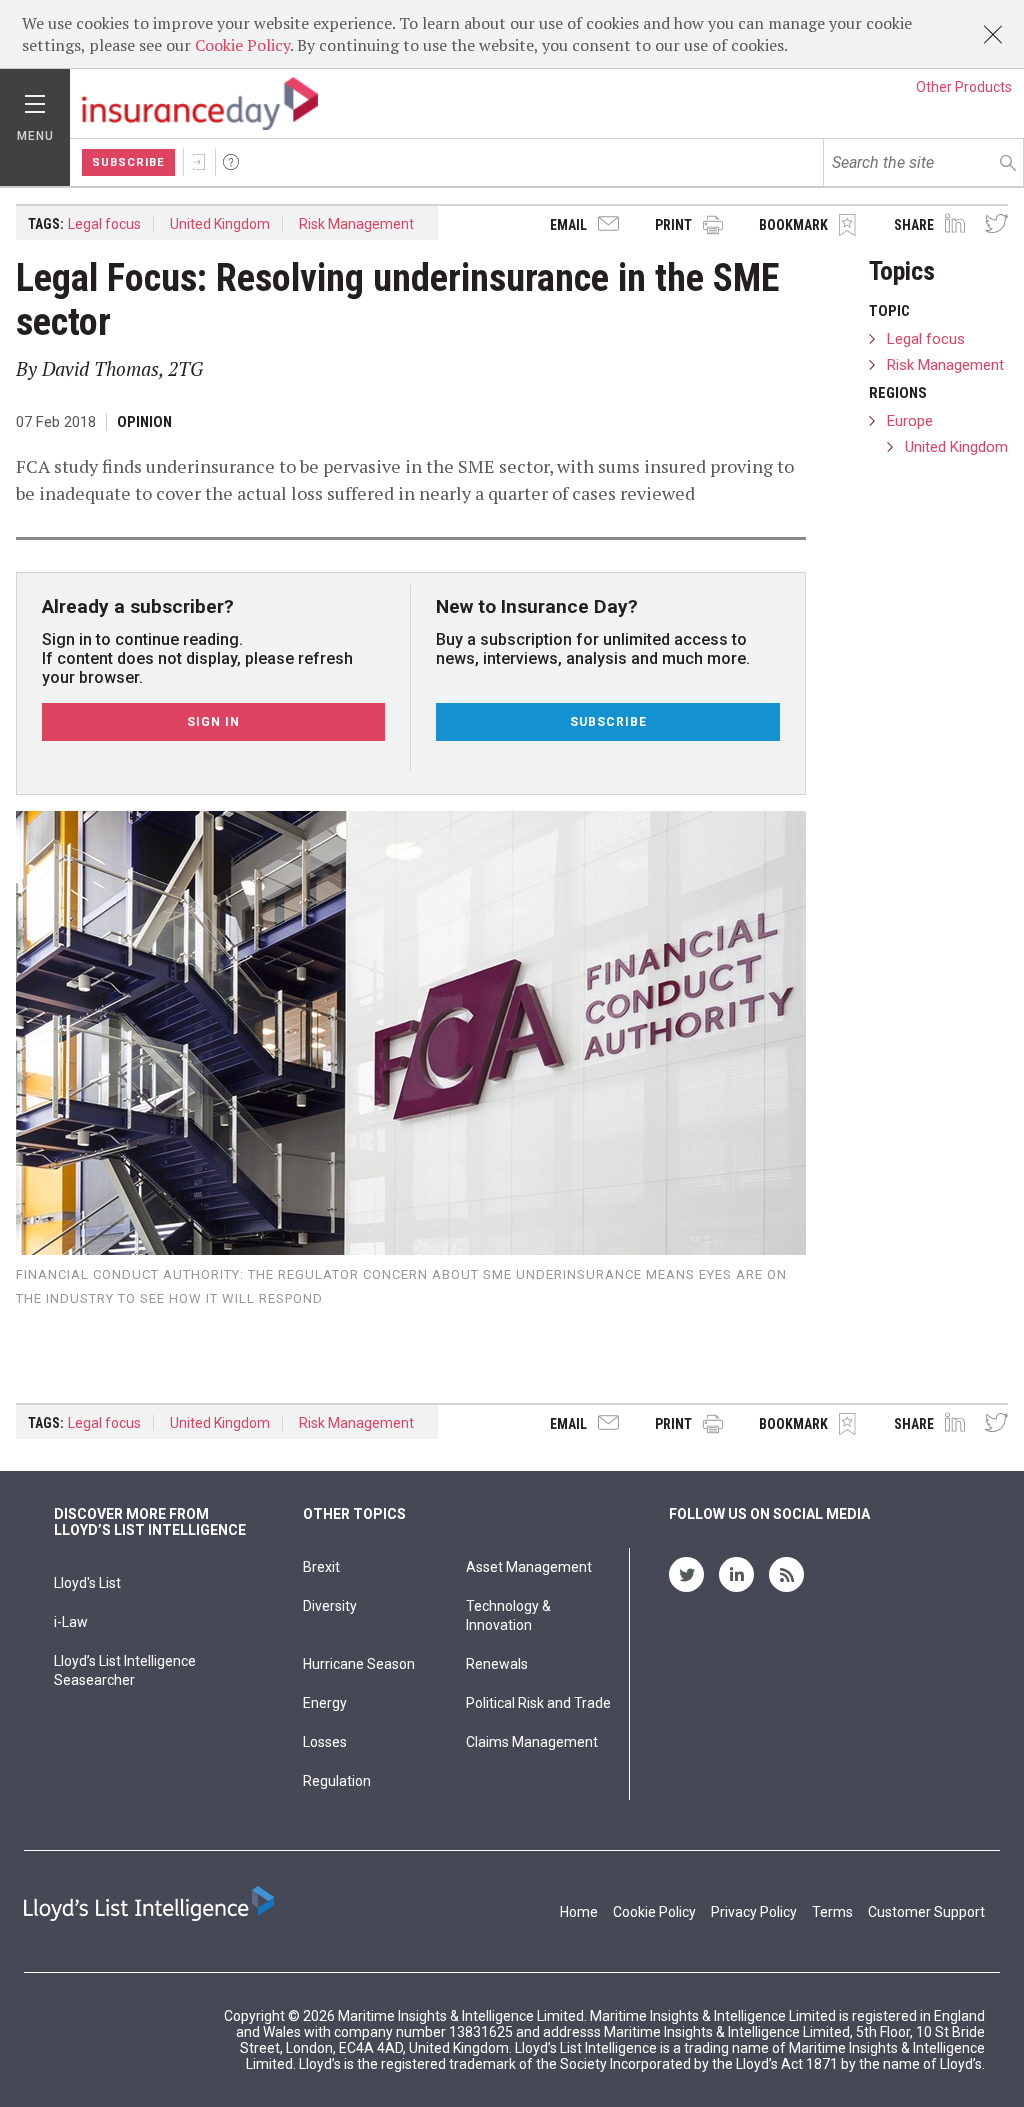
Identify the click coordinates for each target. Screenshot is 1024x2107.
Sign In (199, 162)
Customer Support (926, 1912)
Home (579, 1912)
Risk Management (356, 224)
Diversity (330, 1606)
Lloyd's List (87, 1583)
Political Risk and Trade (538, 1703)
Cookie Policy (242, 45)
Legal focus (104, 224)
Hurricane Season (359, 1664)
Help (231, 162)
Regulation (337, 1781)
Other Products (964, 87)
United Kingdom (220, 224)
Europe (910, 421)
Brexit (321, 1567)
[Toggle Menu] (35, 99)
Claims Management (532, 1742)
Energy (325, 1703)
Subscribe (128, 162)
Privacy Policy (754, 1912)
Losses (325, 1742)
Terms (832, 1912)
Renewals (497, 1664)
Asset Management (529, 1567)
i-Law (71, 1622)
